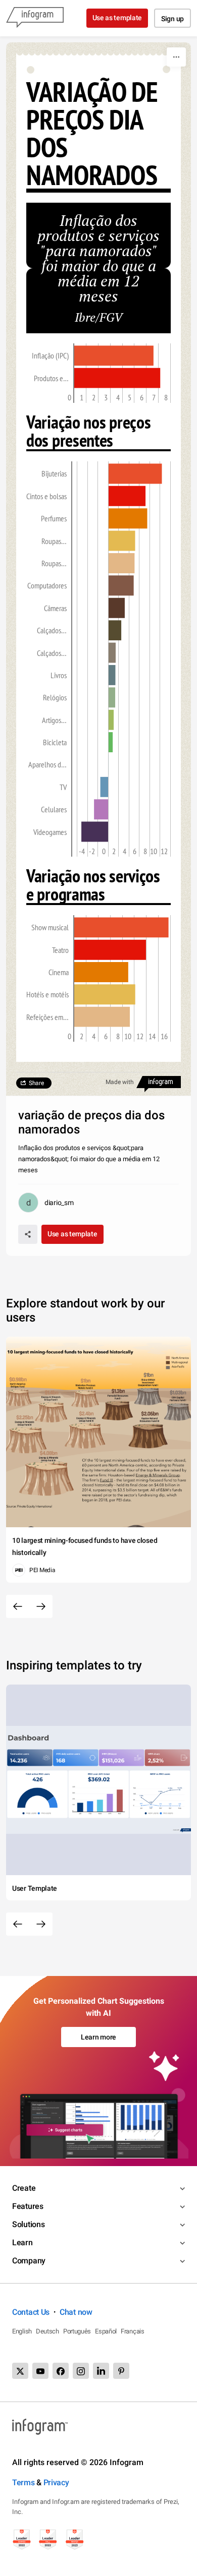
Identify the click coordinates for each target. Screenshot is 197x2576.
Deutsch (47, 2331)
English (22, 2331)
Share (36, 1083)
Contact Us (31, 2312)
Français (133, 2331)
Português (77, 2331)
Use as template (117, 18)
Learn (22, 2242)
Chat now (76, 2312)
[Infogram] (35, 18)
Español (106, 2331)
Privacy (56, 2482)
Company (29, 2261)
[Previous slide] (18, 1606)
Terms (23, 2482)
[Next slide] (41, 1606)
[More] (176, 57)
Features (28, 2206)
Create (24, 2188)
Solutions (28, 2224)
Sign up (173, 19)
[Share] (28, 1234)
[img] (114, 355)
